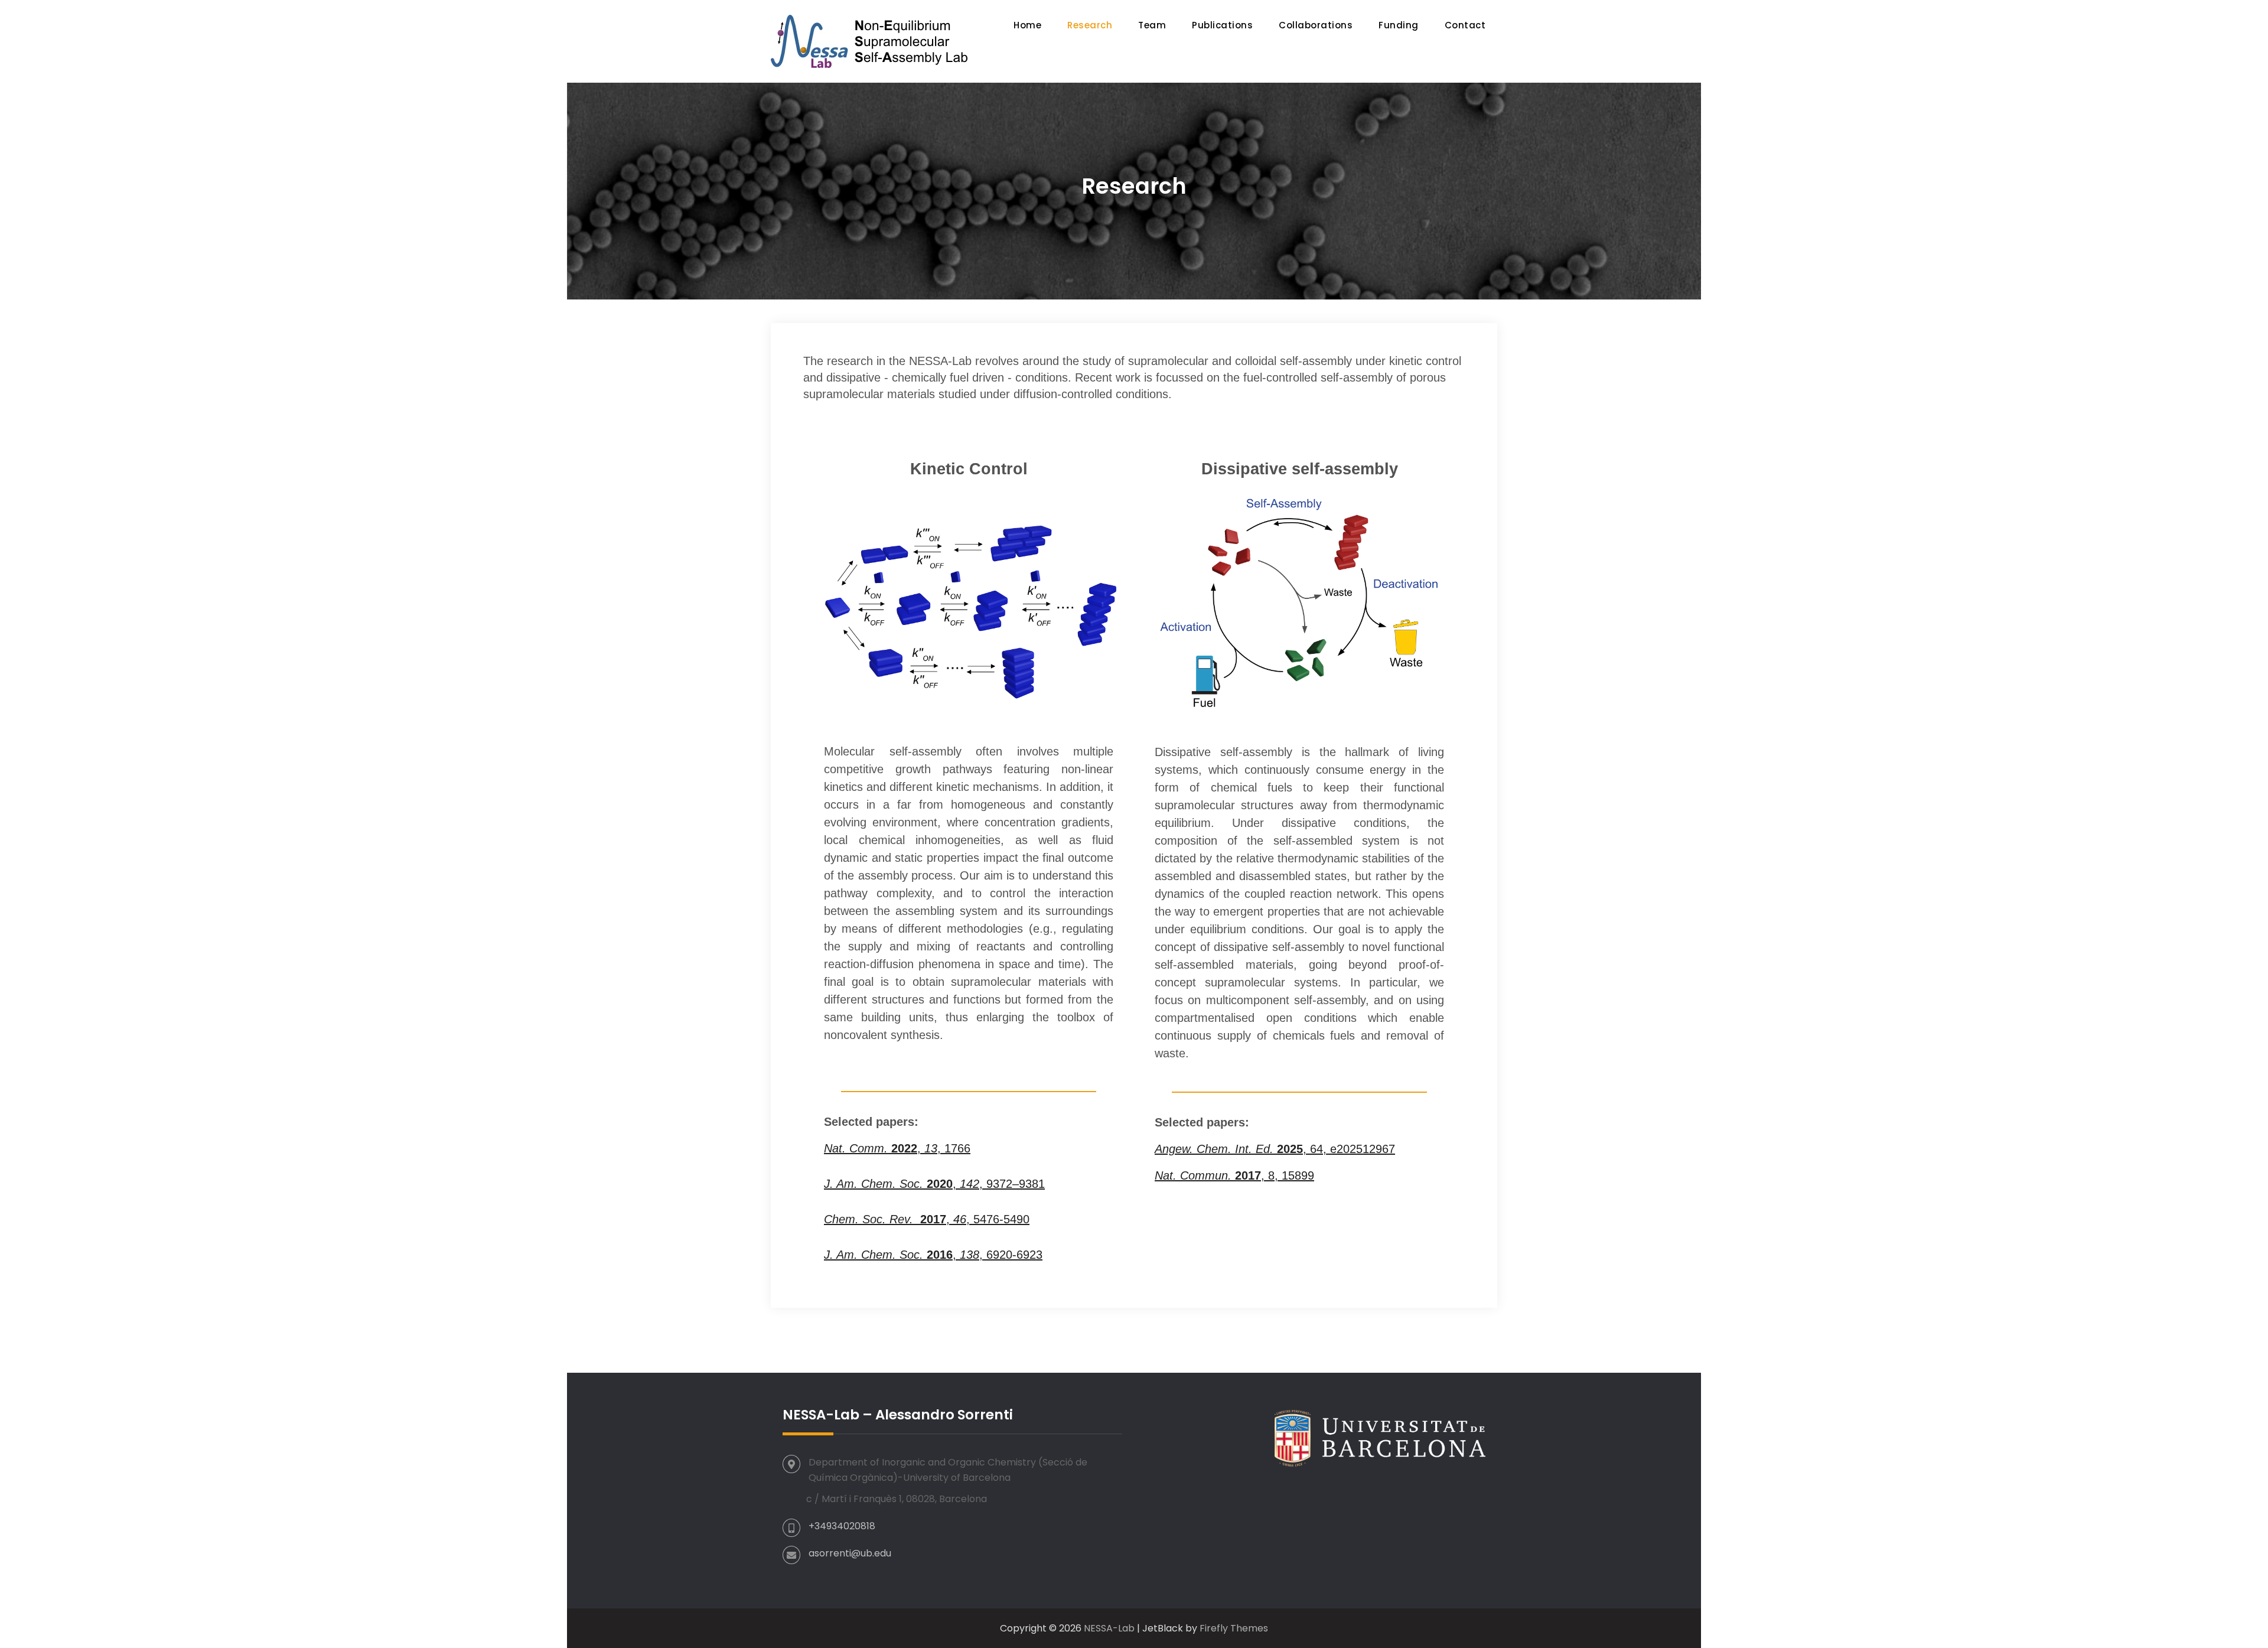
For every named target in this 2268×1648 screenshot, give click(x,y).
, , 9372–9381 (934, 1184)
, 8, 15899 (1234, 1175)
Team (1152, 25)
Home (1027, 25)
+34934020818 (842, 1526)
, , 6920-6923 (933, 1255)
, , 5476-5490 (927, 1219)
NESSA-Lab (1109, 1628)
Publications (1222, 25)
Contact (1465, 25)
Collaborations (1316, 25)
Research (1090, 25)
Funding (1399, 25)
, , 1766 (897, 1148)
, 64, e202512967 (1275, 1149)
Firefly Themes (1234, 1628)
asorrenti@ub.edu (850, 1553)
